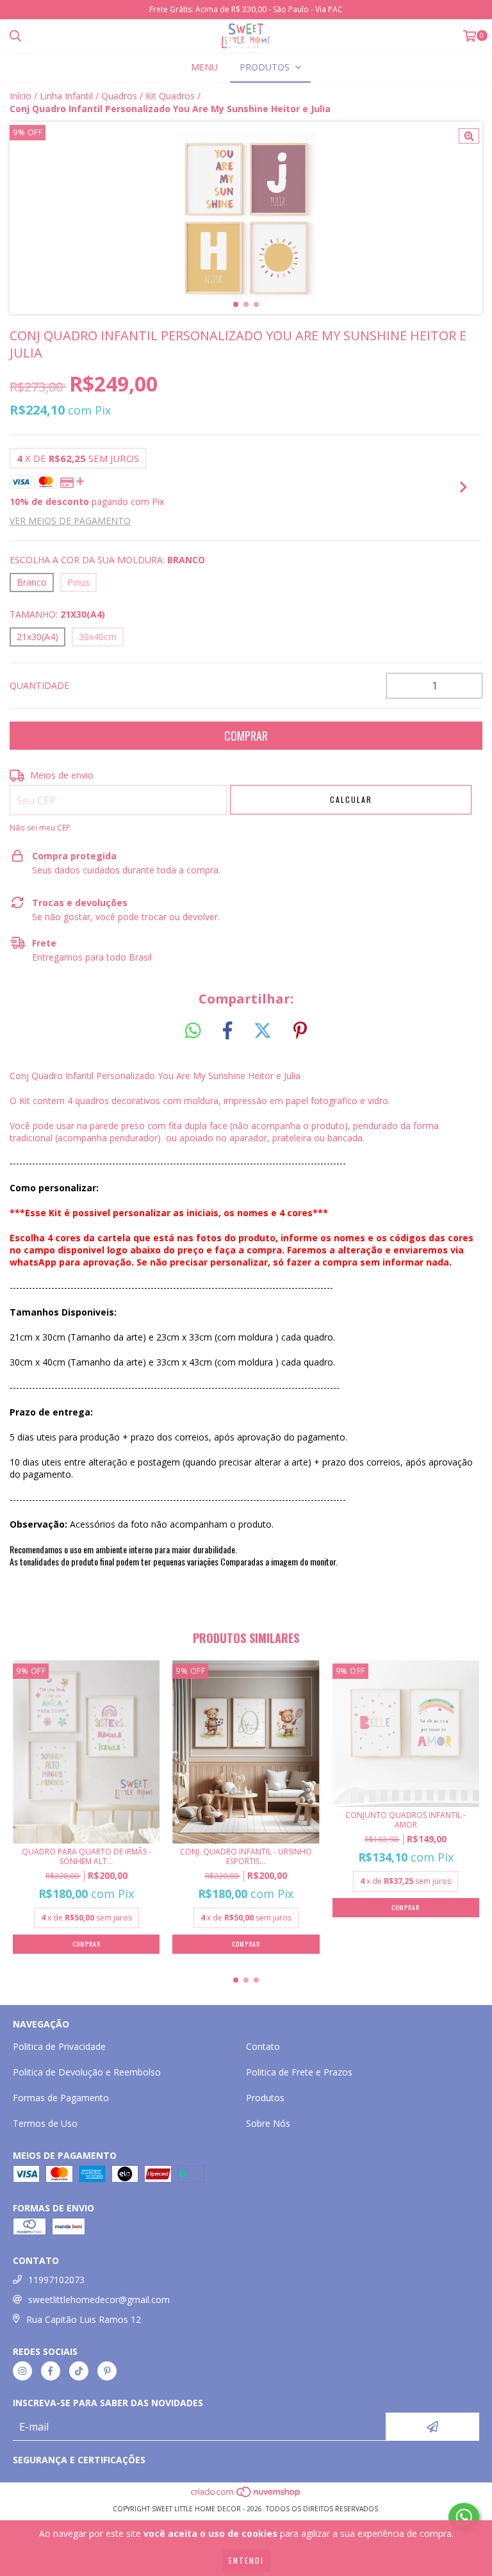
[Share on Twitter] (263, 1031)
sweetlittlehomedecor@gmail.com (99, 2299)
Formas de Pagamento (61, 2098)
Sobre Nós (268, 2123)
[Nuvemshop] (246, 2496)
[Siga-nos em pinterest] (107, 2371)
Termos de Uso (45, 2123)
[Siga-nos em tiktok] (79, 2371)
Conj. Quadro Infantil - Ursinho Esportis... (246, 1856)
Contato (263, 2046)
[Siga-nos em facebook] (51, 2371)
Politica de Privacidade (59, 2046)
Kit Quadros (170, 96)
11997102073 (56, 2280)
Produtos (265, 2098)
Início (20, 96)
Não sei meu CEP (40, 828)
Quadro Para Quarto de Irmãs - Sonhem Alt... (86, 1856)
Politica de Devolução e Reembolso (87, 2072)
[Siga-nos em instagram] (22, 2371)
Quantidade (39, 685)
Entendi (246, 2560)
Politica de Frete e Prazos (299, 2072)
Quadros (119, 96)
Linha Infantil (66, 96)
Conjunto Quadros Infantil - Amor (406, 1820)
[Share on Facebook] (227, 1031)
